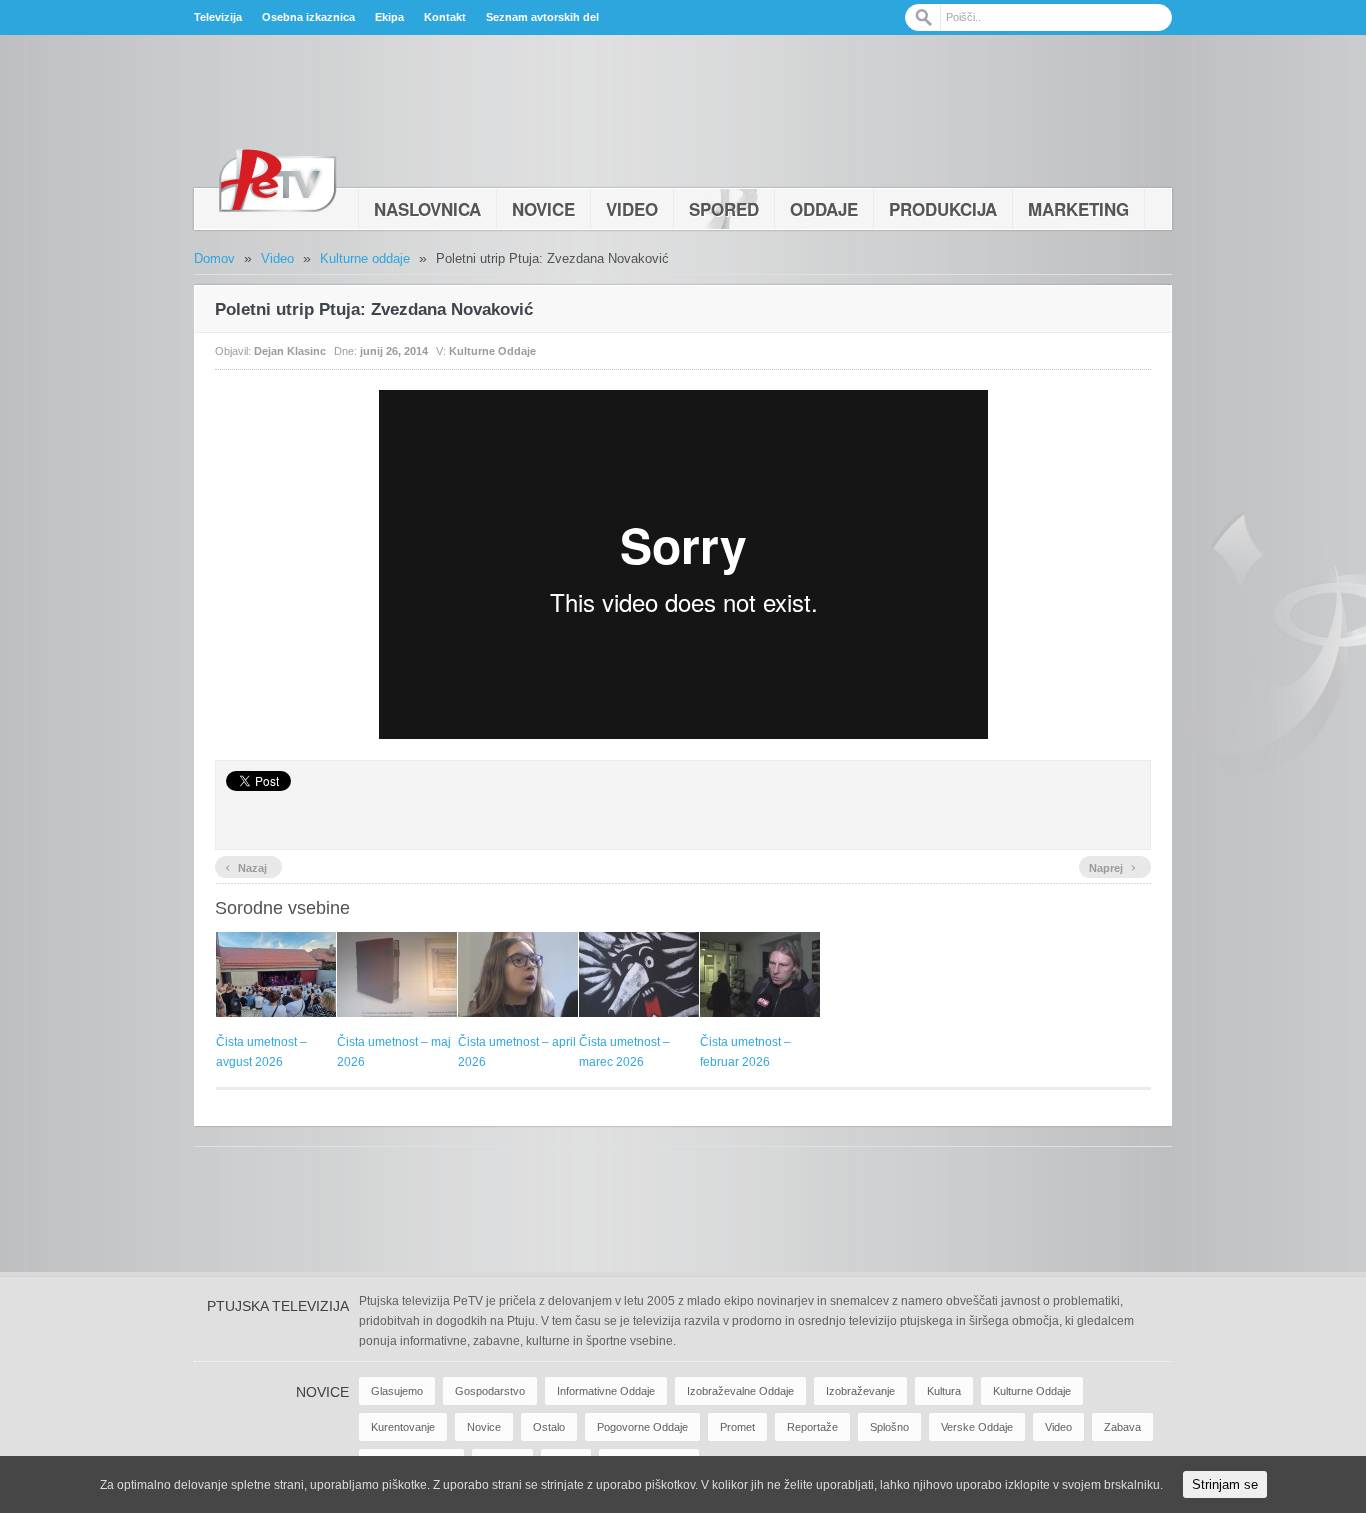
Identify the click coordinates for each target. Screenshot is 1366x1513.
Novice (543, 209)
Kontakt (445, 17)
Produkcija (943, 209)
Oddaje (824, 209)
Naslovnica (427, 209)
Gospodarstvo (490, 1391)
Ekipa (389, 17)
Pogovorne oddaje (642, 1427)
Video (632, 209)
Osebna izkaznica (308, 17)
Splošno (889, 1427)
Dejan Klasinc (290, 351)
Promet (737, 1427)
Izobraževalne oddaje (740, 1391)
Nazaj (246, 866)
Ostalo (549, 1427)
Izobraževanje (860, 1391)
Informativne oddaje (606, 1391)
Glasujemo (397, 1391)
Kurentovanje (403, 1427)
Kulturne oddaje (365, 258)
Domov (214, 258)
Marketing (1078, 209)
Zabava (1122, 1427)
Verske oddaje (977, 1427)
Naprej (1112, 866)
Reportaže (812, 1427)
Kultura (944, 1391)
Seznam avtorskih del (542, 17)
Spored (724, 209)
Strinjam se (1225, 1484)
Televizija (218, 17)
